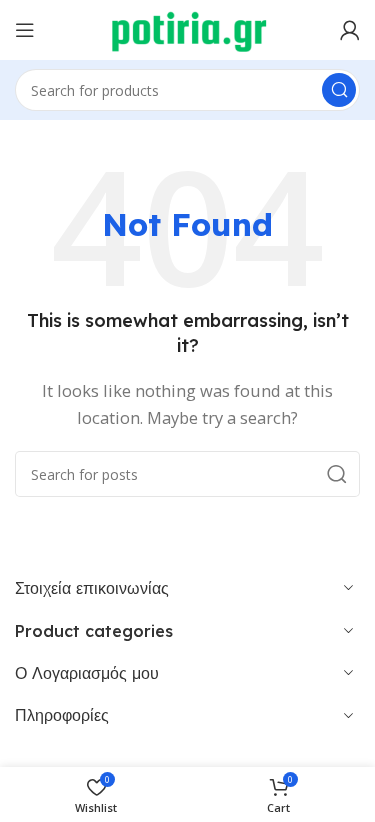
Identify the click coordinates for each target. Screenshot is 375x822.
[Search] (339, 90)
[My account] (350, 30)
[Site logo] (187, 28)
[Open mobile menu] (25, 30)
